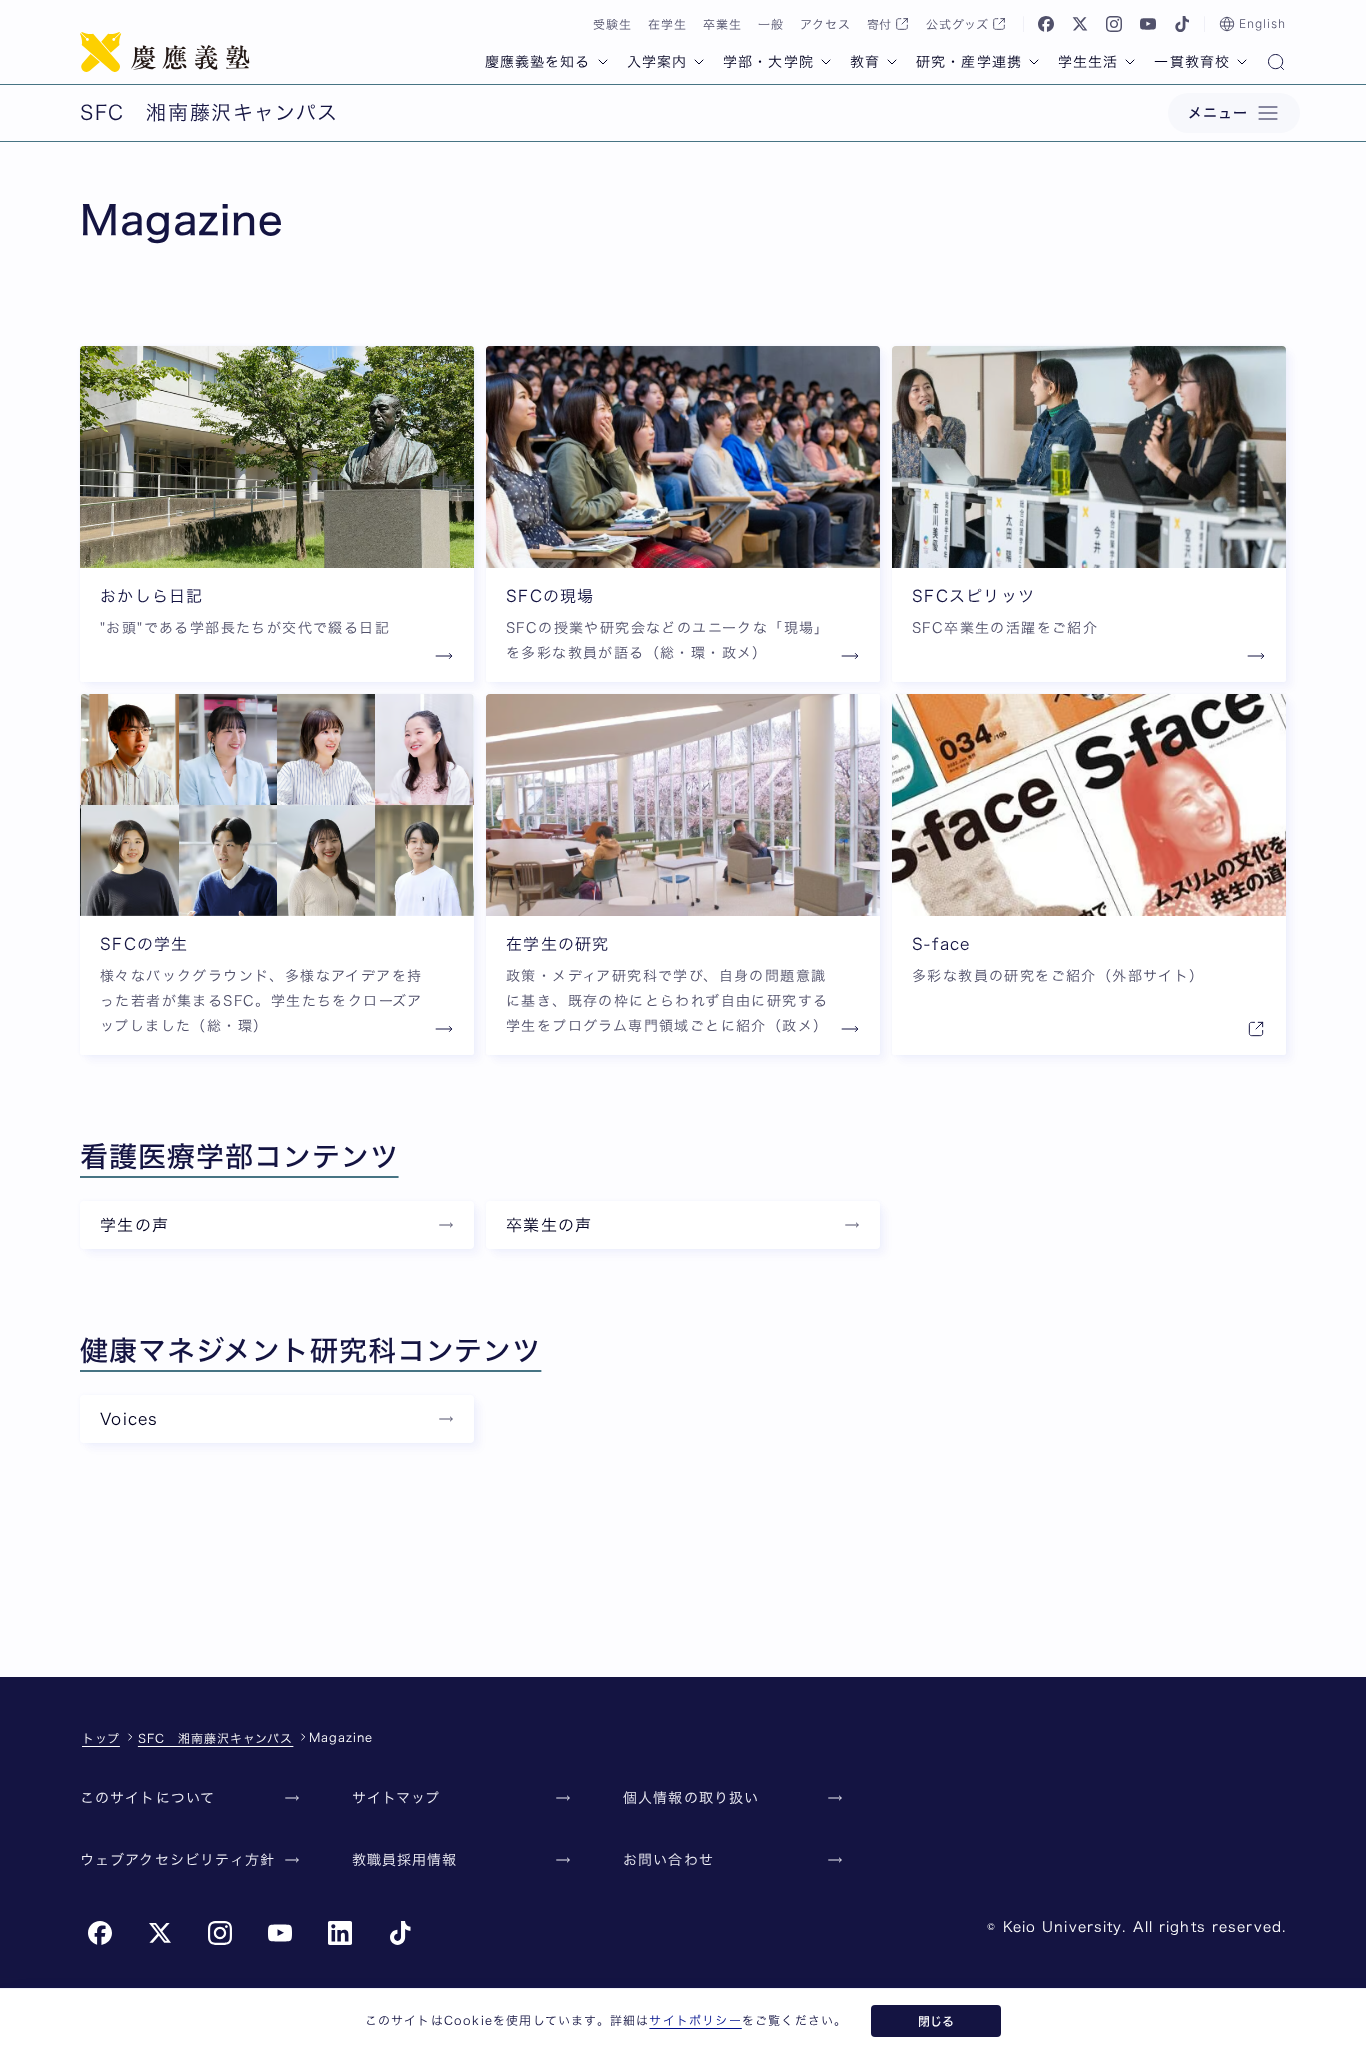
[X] (1080, 24)
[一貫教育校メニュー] (1242, 62)
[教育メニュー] (892, 62)
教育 (865, 62)
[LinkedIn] (340, 1933)
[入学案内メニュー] (699, 62)
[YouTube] (1148, 24)
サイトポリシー (695, 2020)
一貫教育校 (1192, 62)
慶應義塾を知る (538, 62)
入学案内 (657, 62)
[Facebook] (1046, 24)
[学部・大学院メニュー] (826, 62)
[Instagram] (1114, 24)
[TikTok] (1182, 24)
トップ (101, 1738)
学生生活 (1088, 62)
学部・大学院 (768, 62)
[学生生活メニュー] (1130, 62)
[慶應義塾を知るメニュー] (603, 62)
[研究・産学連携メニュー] (1034, 62)
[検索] (1276, 64)
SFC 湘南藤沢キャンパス (215, 1738)
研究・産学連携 (969, 62)
